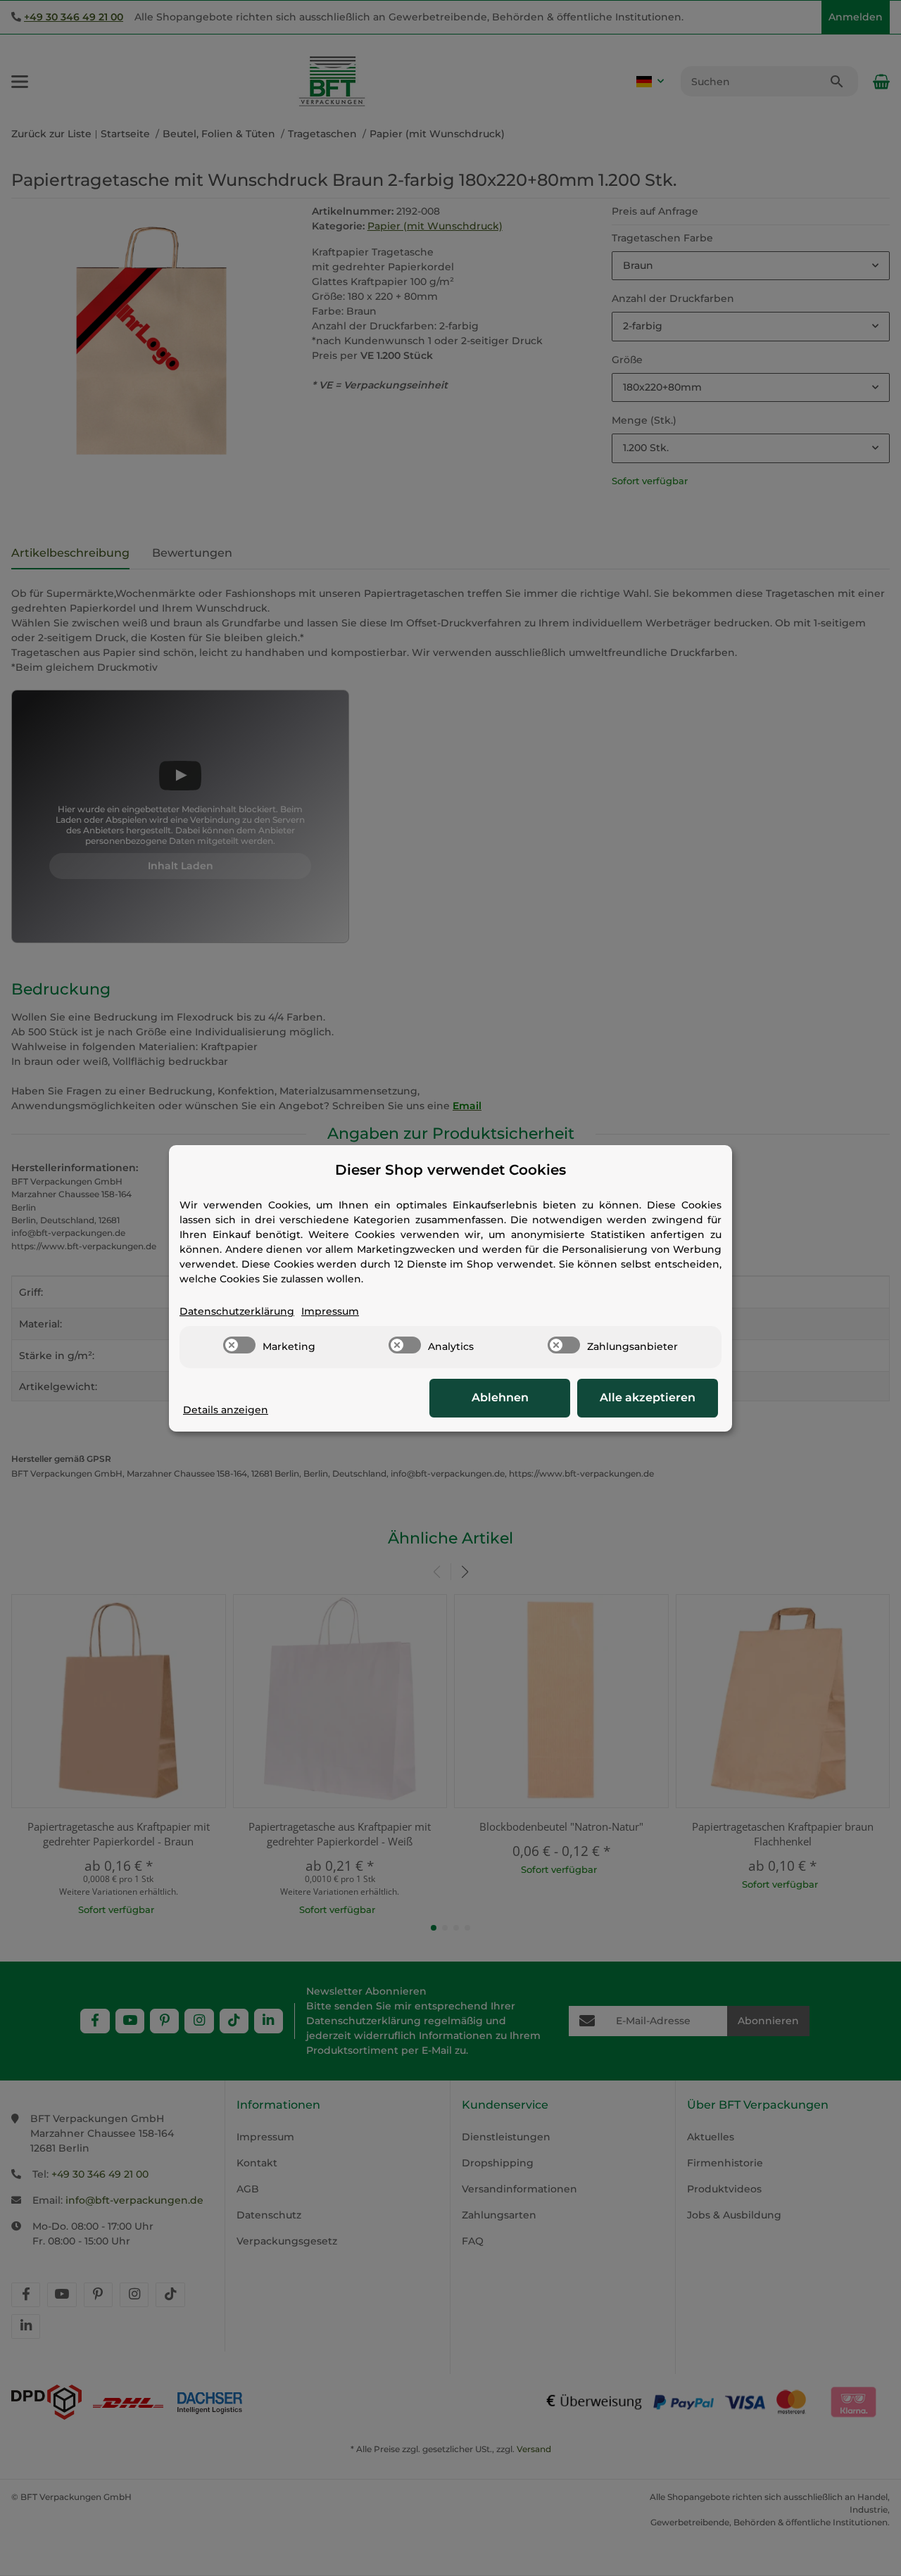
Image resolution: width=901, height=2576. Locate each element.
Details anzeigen (226, 1410)
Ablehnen (500, 1397)
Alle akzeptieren (648, 1397)
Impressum (330, 1311)
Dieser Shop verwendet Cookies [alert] (450, 1170)
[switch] (239, 1345)
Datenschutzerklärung (237, 1311)
